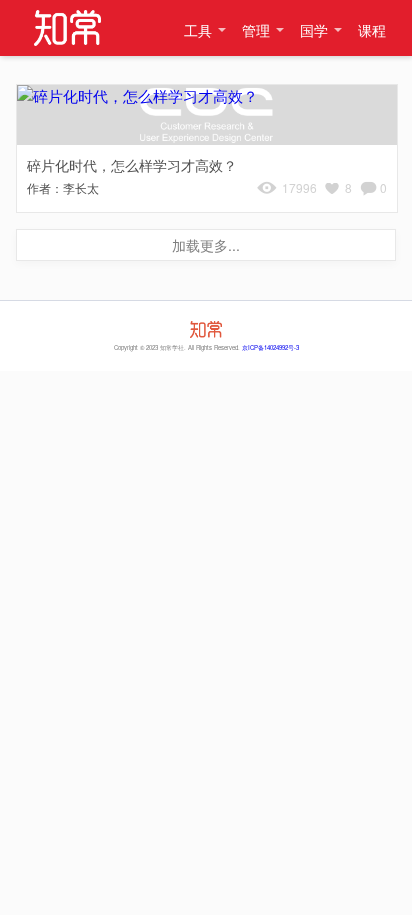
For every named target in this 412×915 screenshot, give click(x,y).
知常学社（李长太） (66, 28)
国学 (314, 30)
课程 (372, 30)
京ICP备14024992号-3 (270, 347)
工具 (198, 30)
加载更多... (206, 245)
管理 (256, 30)
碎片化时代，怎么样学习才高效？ (132, 165)
